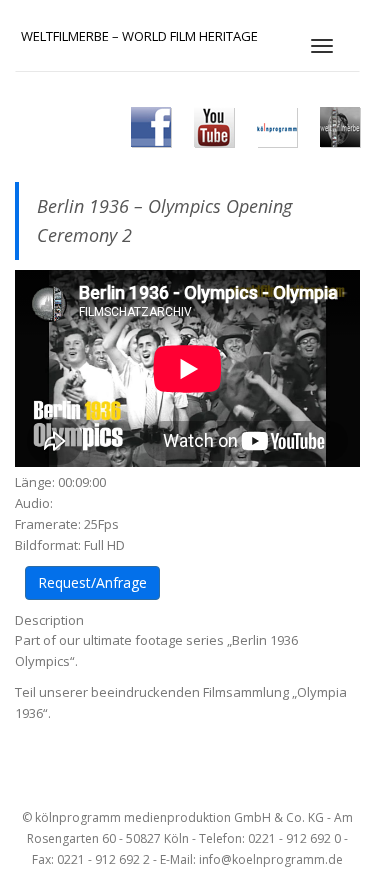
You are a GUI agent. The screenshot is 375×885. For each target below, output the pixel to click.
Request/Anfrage (92, 582)
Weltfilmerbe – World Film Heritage (139, 36)
